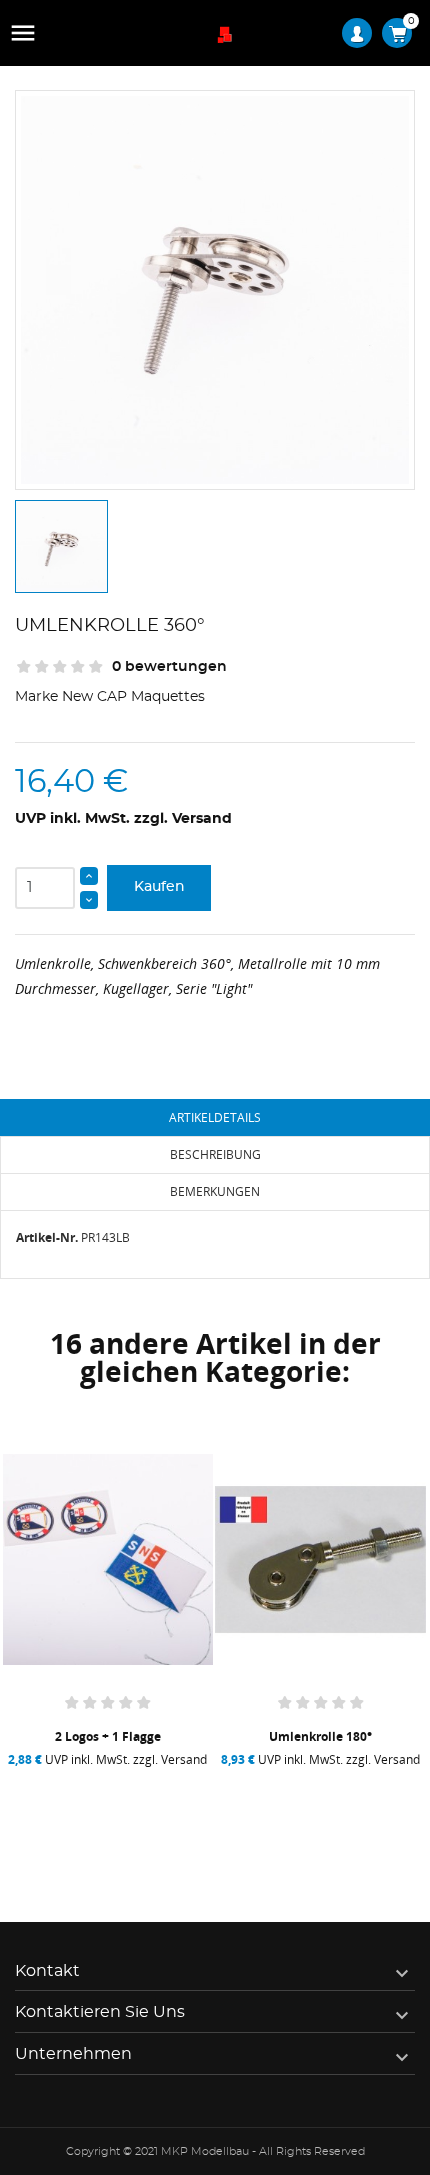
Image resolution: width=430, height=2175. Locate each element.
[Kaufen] (57, 1816)
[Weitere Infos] (164, 1816)
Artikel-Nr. (47, 1237)
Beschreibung (215, 1154)
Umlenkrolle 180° (320, 1736)
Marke (36, 697)
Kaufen (159, 887)
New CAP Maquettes (133, 697)
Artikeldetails (215, 1117)
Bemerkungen (215, 1191)
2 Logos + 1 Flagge (108, 1736)
